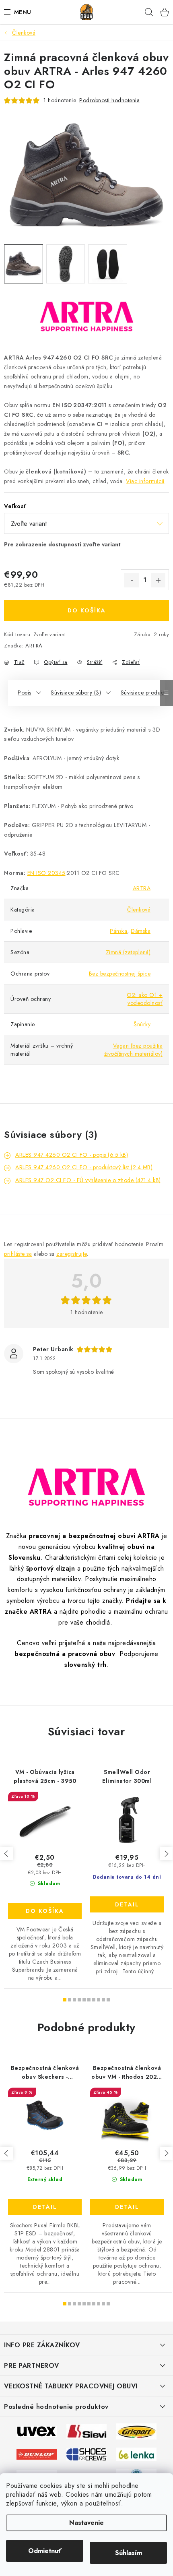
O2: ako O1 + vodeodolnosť (145, 999)
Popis (25, 693)
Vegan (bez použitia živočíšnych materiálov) (134, 1050)
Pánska (118, 931)
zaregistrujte (72, 1254)
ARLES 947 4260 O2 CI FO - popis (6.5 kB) (72, 1155)
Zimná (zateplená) (128, 952)
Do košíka (87, 610)
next (166, 1854)
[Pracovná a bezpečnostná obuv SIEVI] (86, 2431)
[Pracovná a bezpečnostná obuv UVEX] (37, 2431)
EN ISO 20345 (46, 873)
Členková (139, 910)
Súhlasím (129, 2553)
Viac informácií (145, 481)
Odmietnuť (45, 2551)
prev (6, 1854)
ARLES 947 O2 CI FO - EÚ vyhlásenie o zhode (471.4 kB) (88, 1180)
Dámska (141, 931)
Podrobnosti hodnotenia (109, 100)
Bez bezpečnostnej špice (120, 974)
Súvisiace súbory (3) (76, 693)
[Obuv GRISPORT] (136, 2431)
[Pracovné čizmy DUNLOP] (37, 2454)
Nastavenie (86, 2523)
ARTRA (34, 646)
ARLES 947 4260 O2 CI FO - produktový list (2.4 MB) (84, 1167)
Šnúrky (142, 1024)
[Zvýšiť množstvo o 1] (158, 580)
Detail (127, 1904)
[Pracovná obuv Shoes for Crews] (86, 2454)
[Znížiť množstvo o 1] (132, 580)
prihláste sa (18, 1254)
